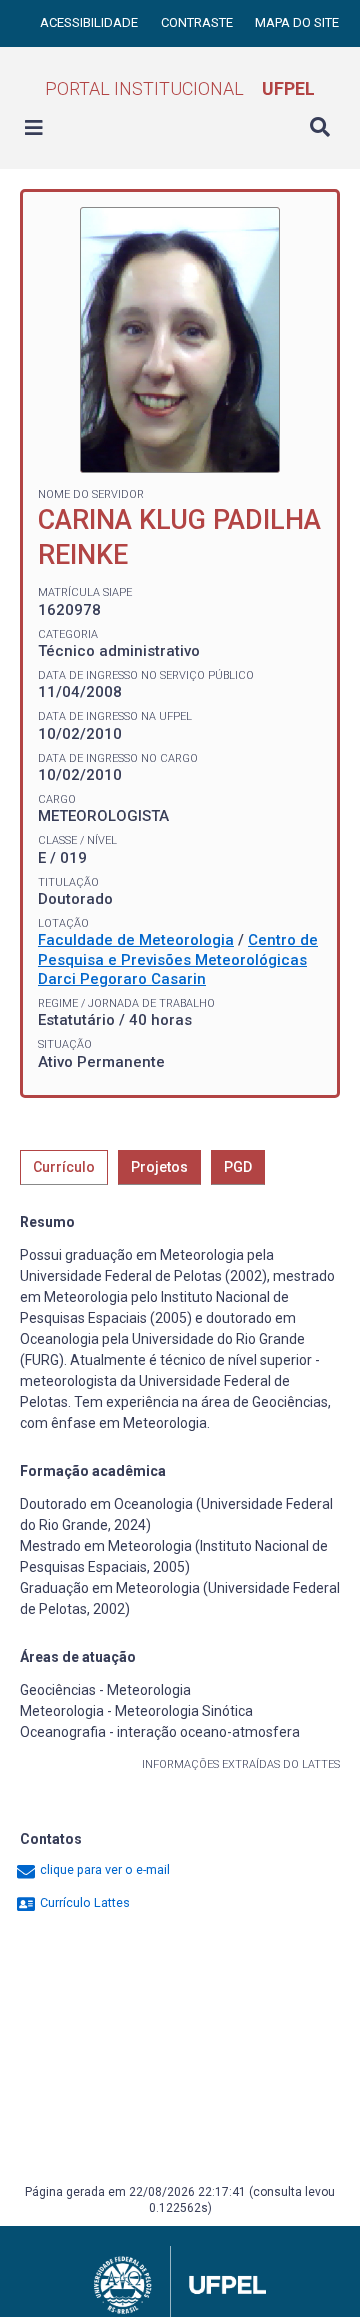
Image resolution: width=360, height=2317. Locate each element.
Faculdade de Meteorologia (136, 940)
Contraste (198, 22)
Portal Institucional (180, 88)
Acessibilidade (90, 22)
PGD (238, 1167)
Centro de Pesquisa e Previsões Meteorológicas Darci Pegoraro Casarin (178, 959)
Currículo (64, 1167)
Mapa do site (297, 22)
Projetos (159, 1167)
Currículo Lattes (83, 1902)
